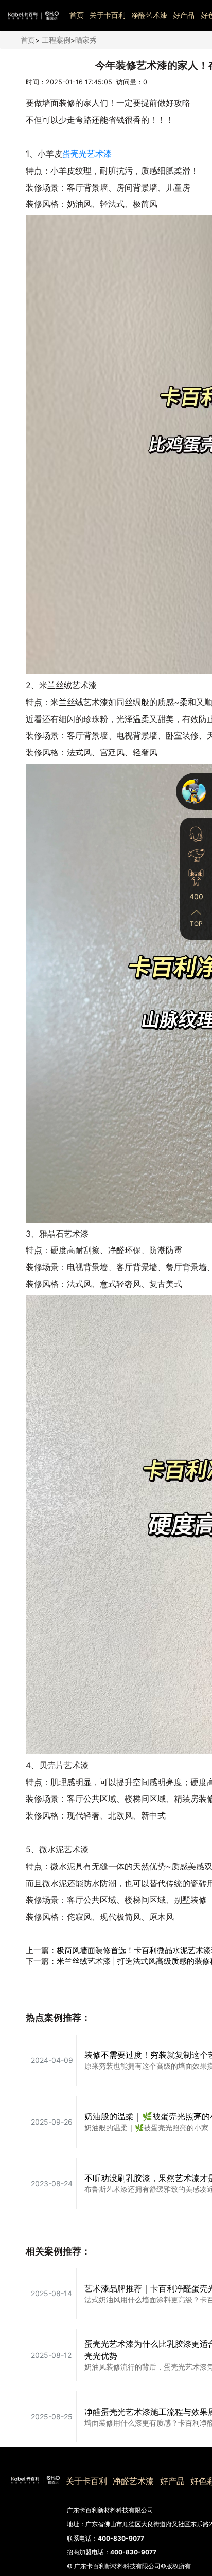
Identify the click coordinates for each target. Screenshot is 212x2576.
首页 (77, 15)
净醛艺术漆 (149, 15)
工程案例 (56, 40)
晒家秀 (86, 40)
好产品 (184, 15)
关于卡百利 (108, 15)
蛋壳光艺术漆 (87, 154)
